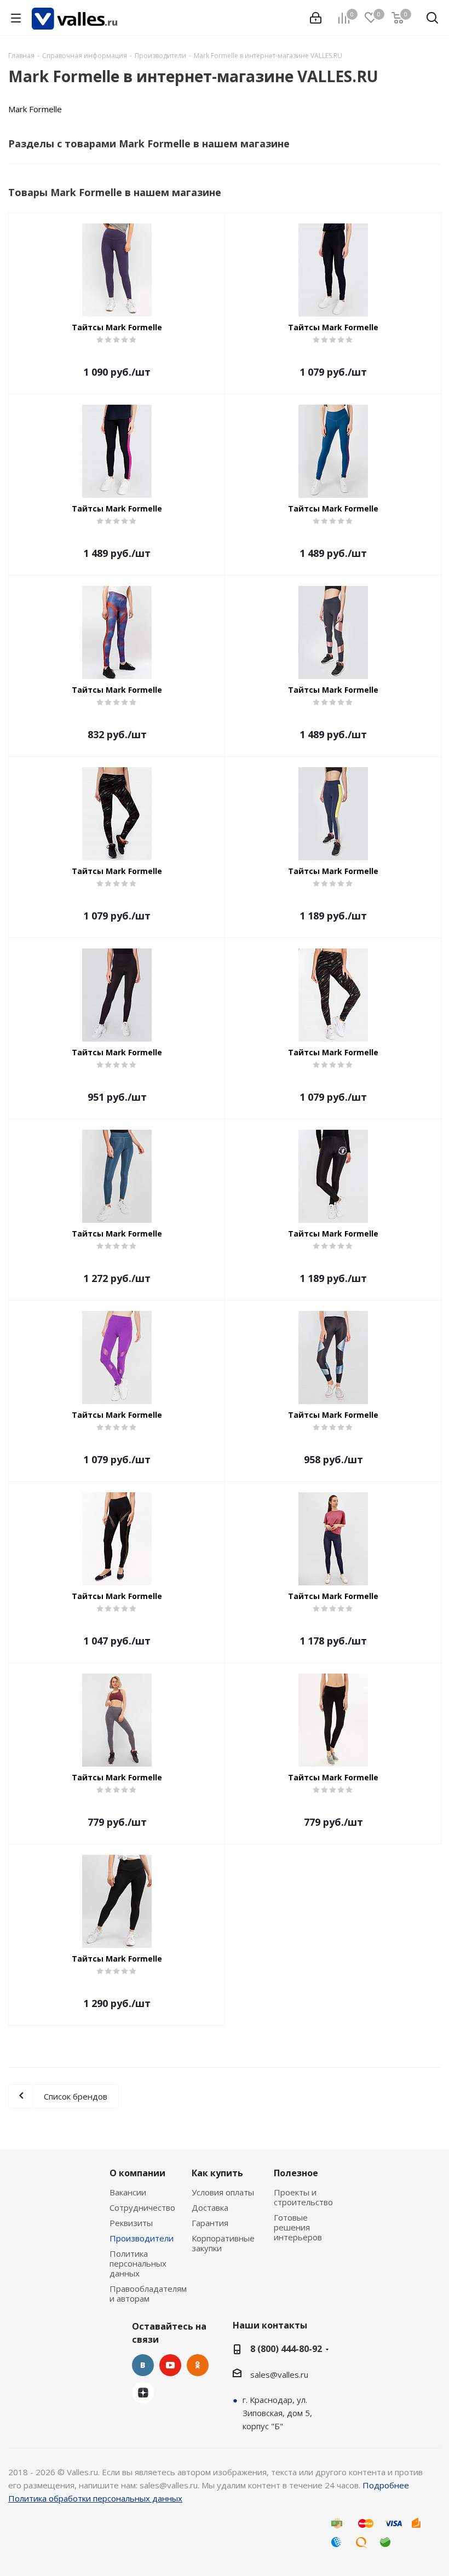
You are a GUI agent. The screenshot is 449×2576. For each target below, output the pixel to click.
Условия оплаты (223, 2192)
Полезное (296, 2173)
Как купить (217, 2173)
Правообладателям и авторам (148, 2293)
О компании (137, 2173)
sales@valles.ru (279, 2374)
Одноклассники (198, 2365)
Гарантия (210, 2223)
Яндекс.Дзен (143, 2393)
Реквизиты (131, 2223)
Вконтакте (143, 2365)
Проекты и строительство (303, 2197)
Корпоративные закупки (223, 2243)
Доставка (210, 2207)
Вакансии (128, 2192)
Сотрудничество (142, 2207)
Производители (142, 2238)
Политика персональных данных (138, 2263)
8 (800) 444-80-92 (286, 2349)
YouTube (170, 2365)
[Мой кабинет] (316, 18)
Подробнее (386, 2485)
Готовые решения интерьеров (298, 2227)
